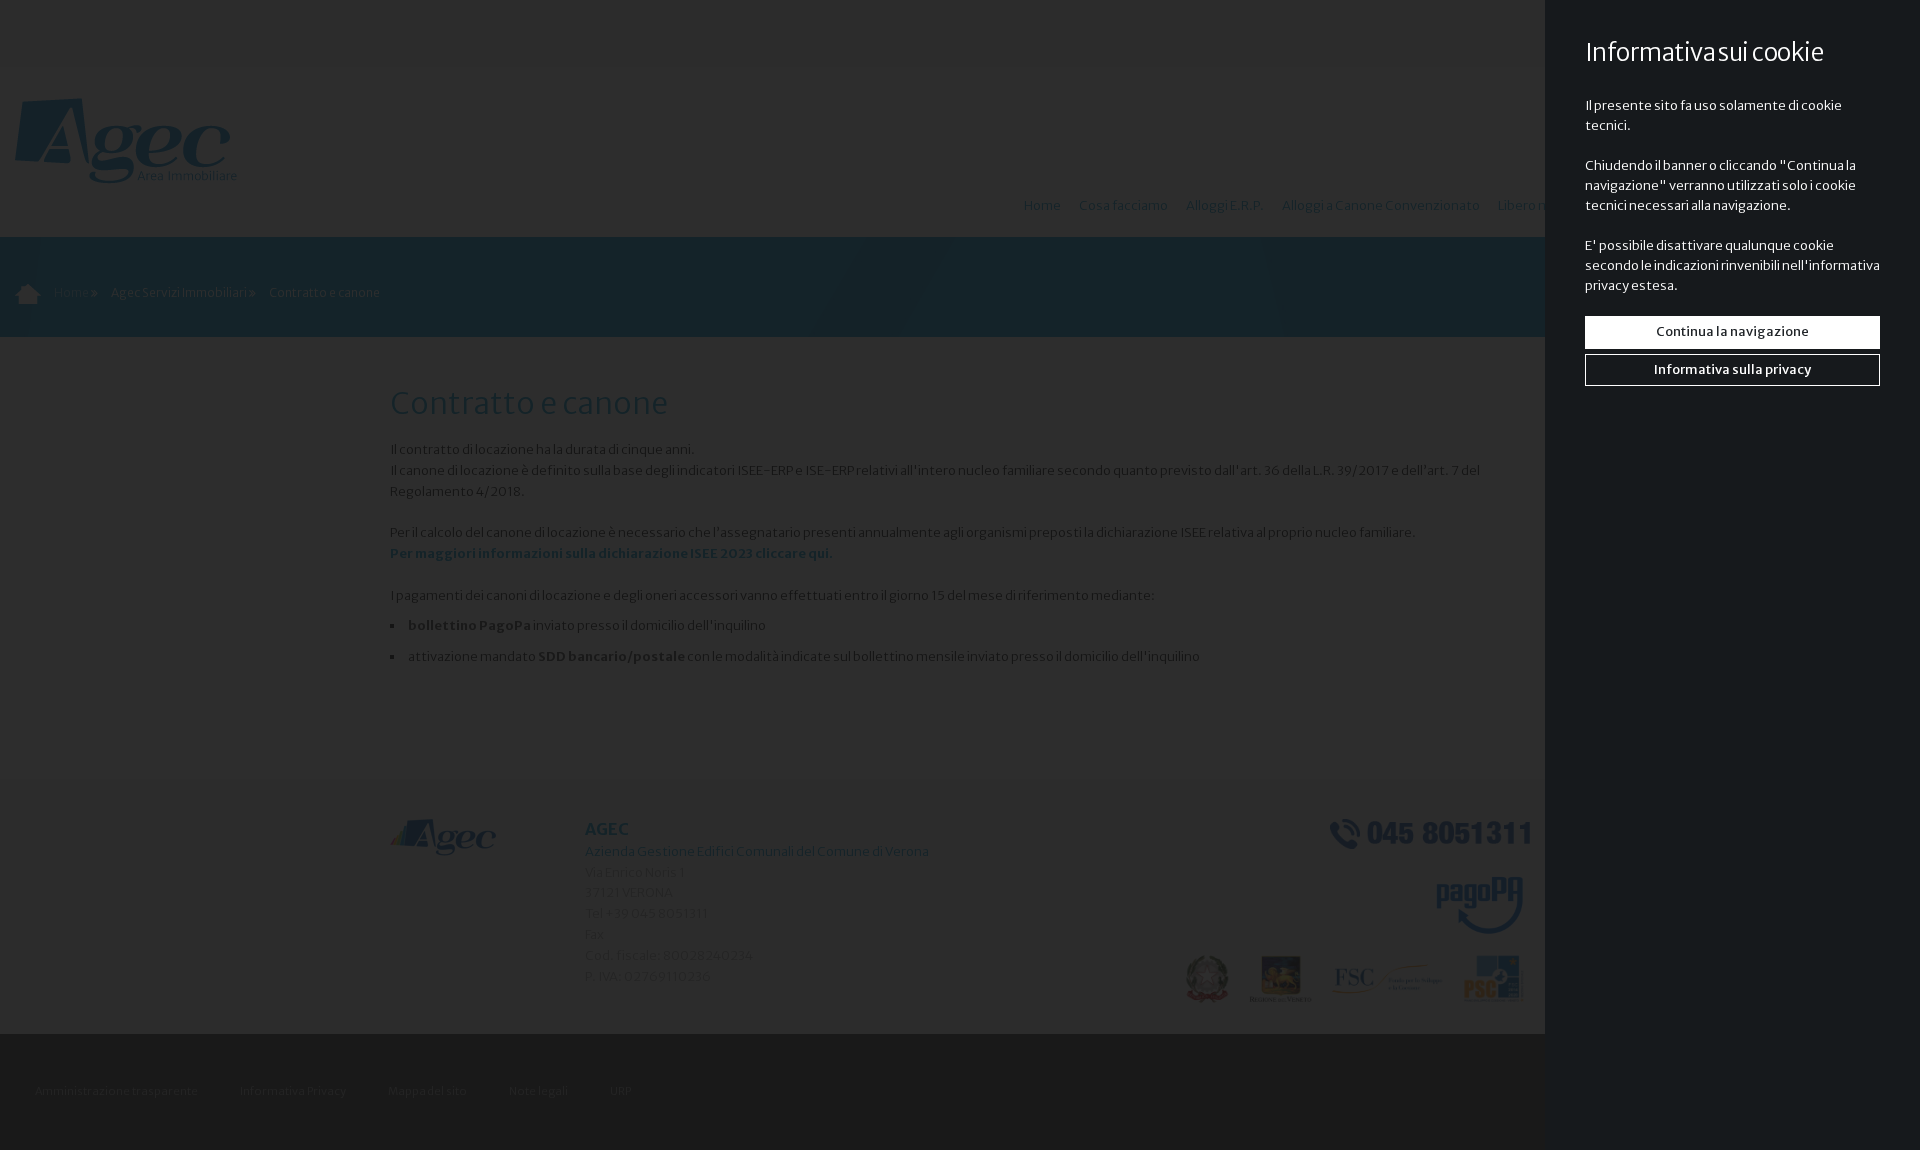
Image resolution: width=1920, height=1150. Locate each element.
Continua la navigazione (1732, 331)
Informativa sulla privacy (1732, 369)
